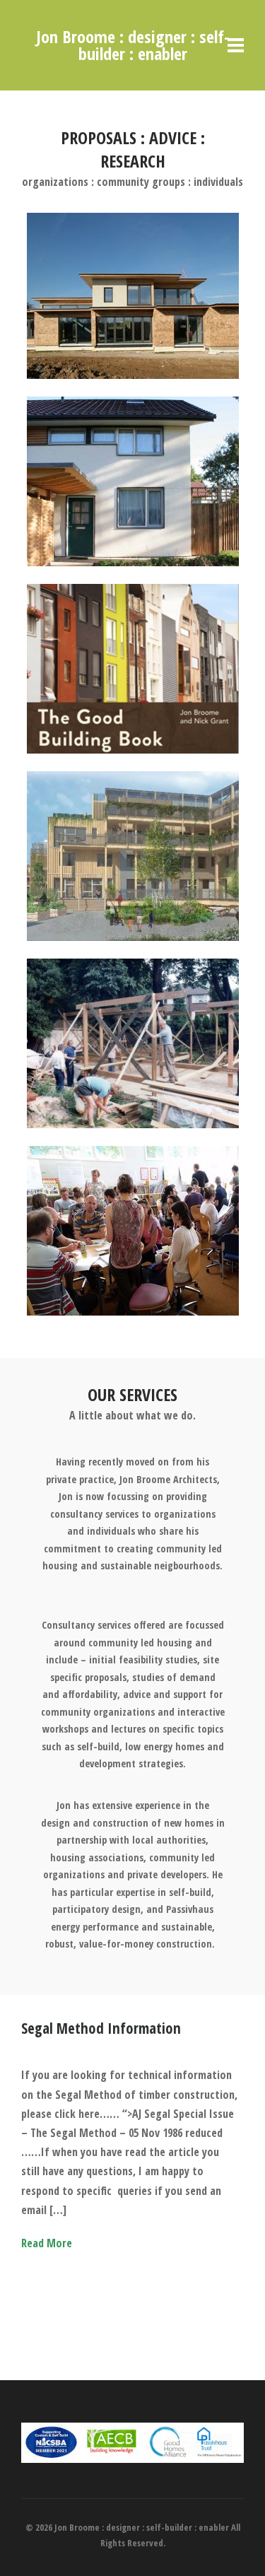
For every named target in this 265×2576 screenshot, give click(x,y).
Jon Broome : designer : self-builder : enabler (133, 45)
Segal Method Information (101, 2028)
